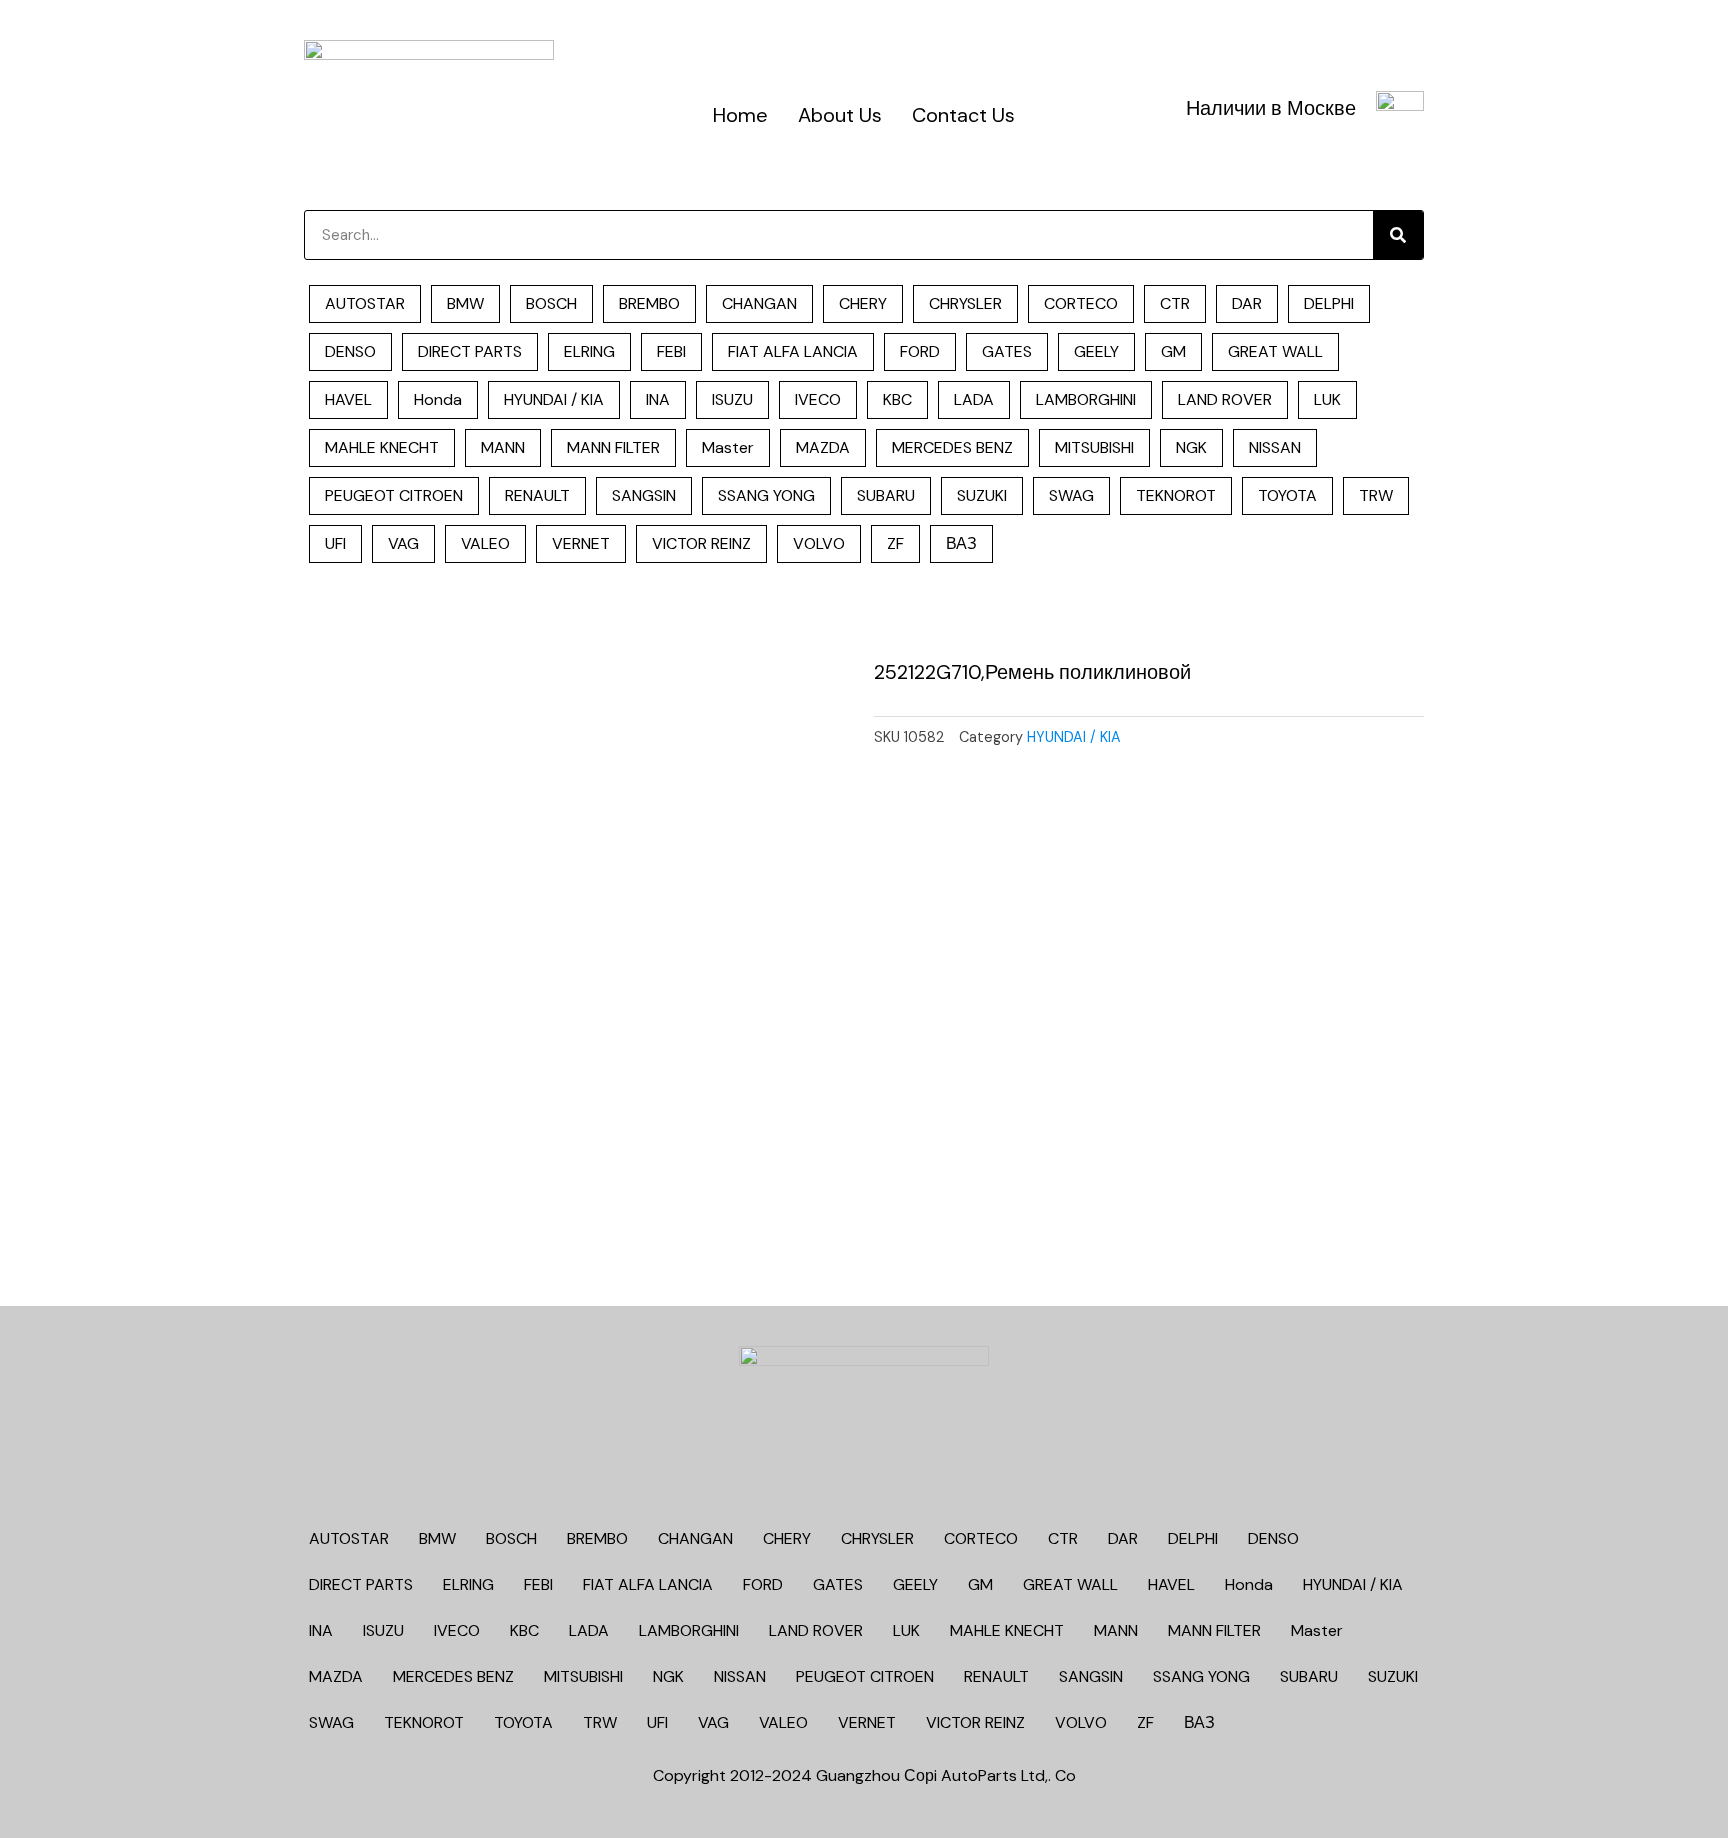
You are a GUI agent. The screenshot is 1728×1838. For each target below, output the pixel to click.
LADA (974, 399)
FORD (920, 351)
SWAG (1071, 495)
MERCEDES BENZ (952, 447)
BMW (465, 303)
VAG (403, 543)
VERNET (581, 543)
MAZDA (823, 447)
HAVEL (348, 399)
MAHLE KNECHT (382, 447)
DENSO (350, 351)
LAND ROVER (1225, 399)
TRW (1376, 495)
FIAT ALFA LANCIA (793, 351)
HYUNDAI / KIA (554, 399)
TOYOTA (1287, 495)
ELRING (589, 351)
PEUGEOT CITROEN (394, 495)
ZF (895, 543)
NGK (1191, 447)
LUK (1327, 399)
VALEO (485, 543)
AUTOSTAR (365, 303)
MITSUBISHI (1094, 447)
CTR (1175, 303)
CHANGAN (759, 303)
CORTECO (1081, 303)
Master (728, 447)
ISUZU (732, 399)
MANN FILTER (613, 447)
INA (658, 399)
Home (740, 115)
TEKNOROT (1176, 495)
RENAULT (537, 495)
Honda (438, 399)
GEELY (1096, 351)
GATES (1007, 351)
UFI (335, 543)
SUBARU (886, 495)
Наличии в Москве (1271, 108)
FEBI (671, 351)
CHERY (863, 303)
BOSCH (551, 303)
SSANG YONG (766, 495)
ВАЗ (961, 543)
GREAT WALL (1275, 351)
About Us (840, 115)
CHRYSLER (965, 303)
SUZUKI (982, 495)
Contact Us (963, 115)
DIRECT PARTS (470, 351)
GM (1173, 351)
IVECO (818, 399)
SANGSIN (644, 495)
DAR (1247, 303)
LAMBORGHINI (1086, 399)
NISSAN (1275, 447)
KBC (897, 399)
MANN (503, 447)
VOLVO (819, 543)
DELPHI (1329, 303)
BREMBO (649, 303)
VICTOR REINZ (701, 543)
